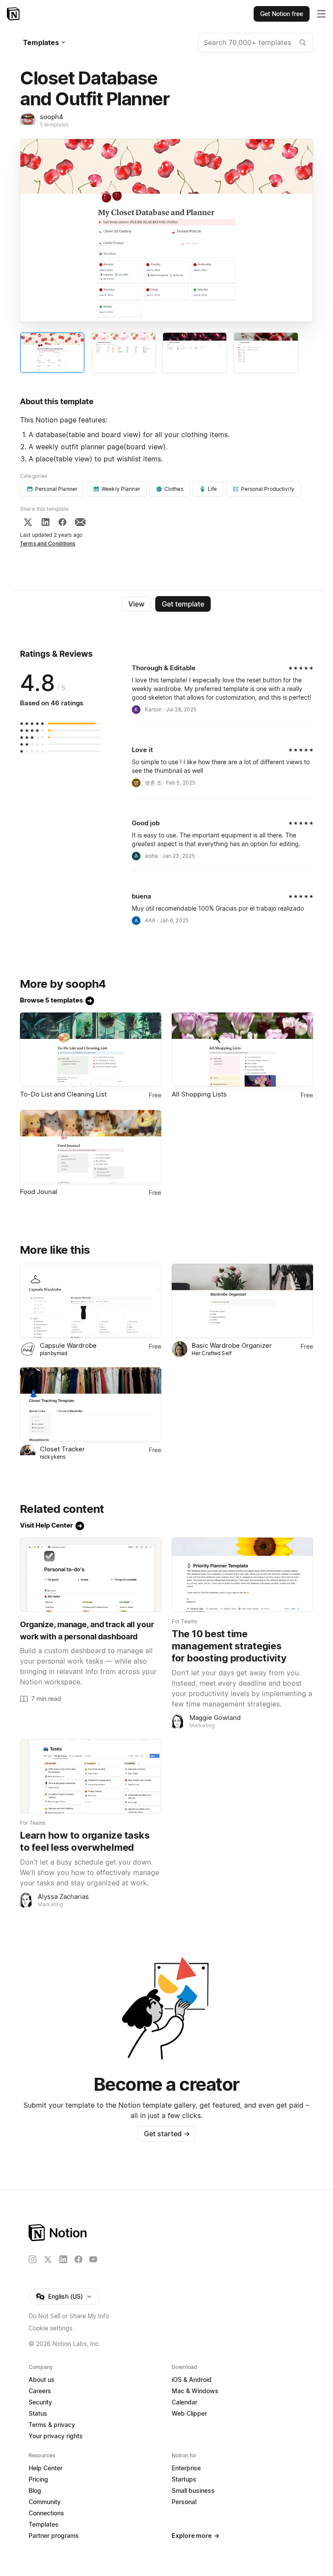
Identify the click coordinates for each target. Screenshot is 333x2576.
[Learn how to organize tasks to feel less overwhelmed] (91, 1776)
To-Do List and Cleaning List (63, 1094)
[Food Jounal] (91, 1147)
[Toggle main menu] (321, 14)
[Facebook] (62, 522)
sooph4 (52, 117)
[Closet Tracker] (91, 1404)
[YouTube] (93, 2259)
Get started (167, 2134)
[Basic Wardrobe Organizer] (242, 1301)
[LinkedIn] (46, 522)
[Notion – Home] (14, 14)
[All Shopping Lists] (242, 1050)
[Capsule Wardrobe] (91, 1301)
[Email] (80, 522)
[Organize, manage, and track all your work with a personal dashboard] (91, 1575)
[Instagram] (33, 2259)
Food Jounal (39, 1192)
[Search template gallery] (303, 42)
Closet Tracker (62, 1449)
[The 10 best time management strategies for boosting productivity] (242, 1575)
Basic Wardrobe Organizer (232, 1345)
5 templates (54, 125)
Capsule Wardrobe (68, 1345)
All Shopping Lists (199, 1094)
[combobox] (256, 42)
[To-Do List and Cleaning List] (91, 1050)
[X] (28, 522)
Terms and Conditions (48, 543)
